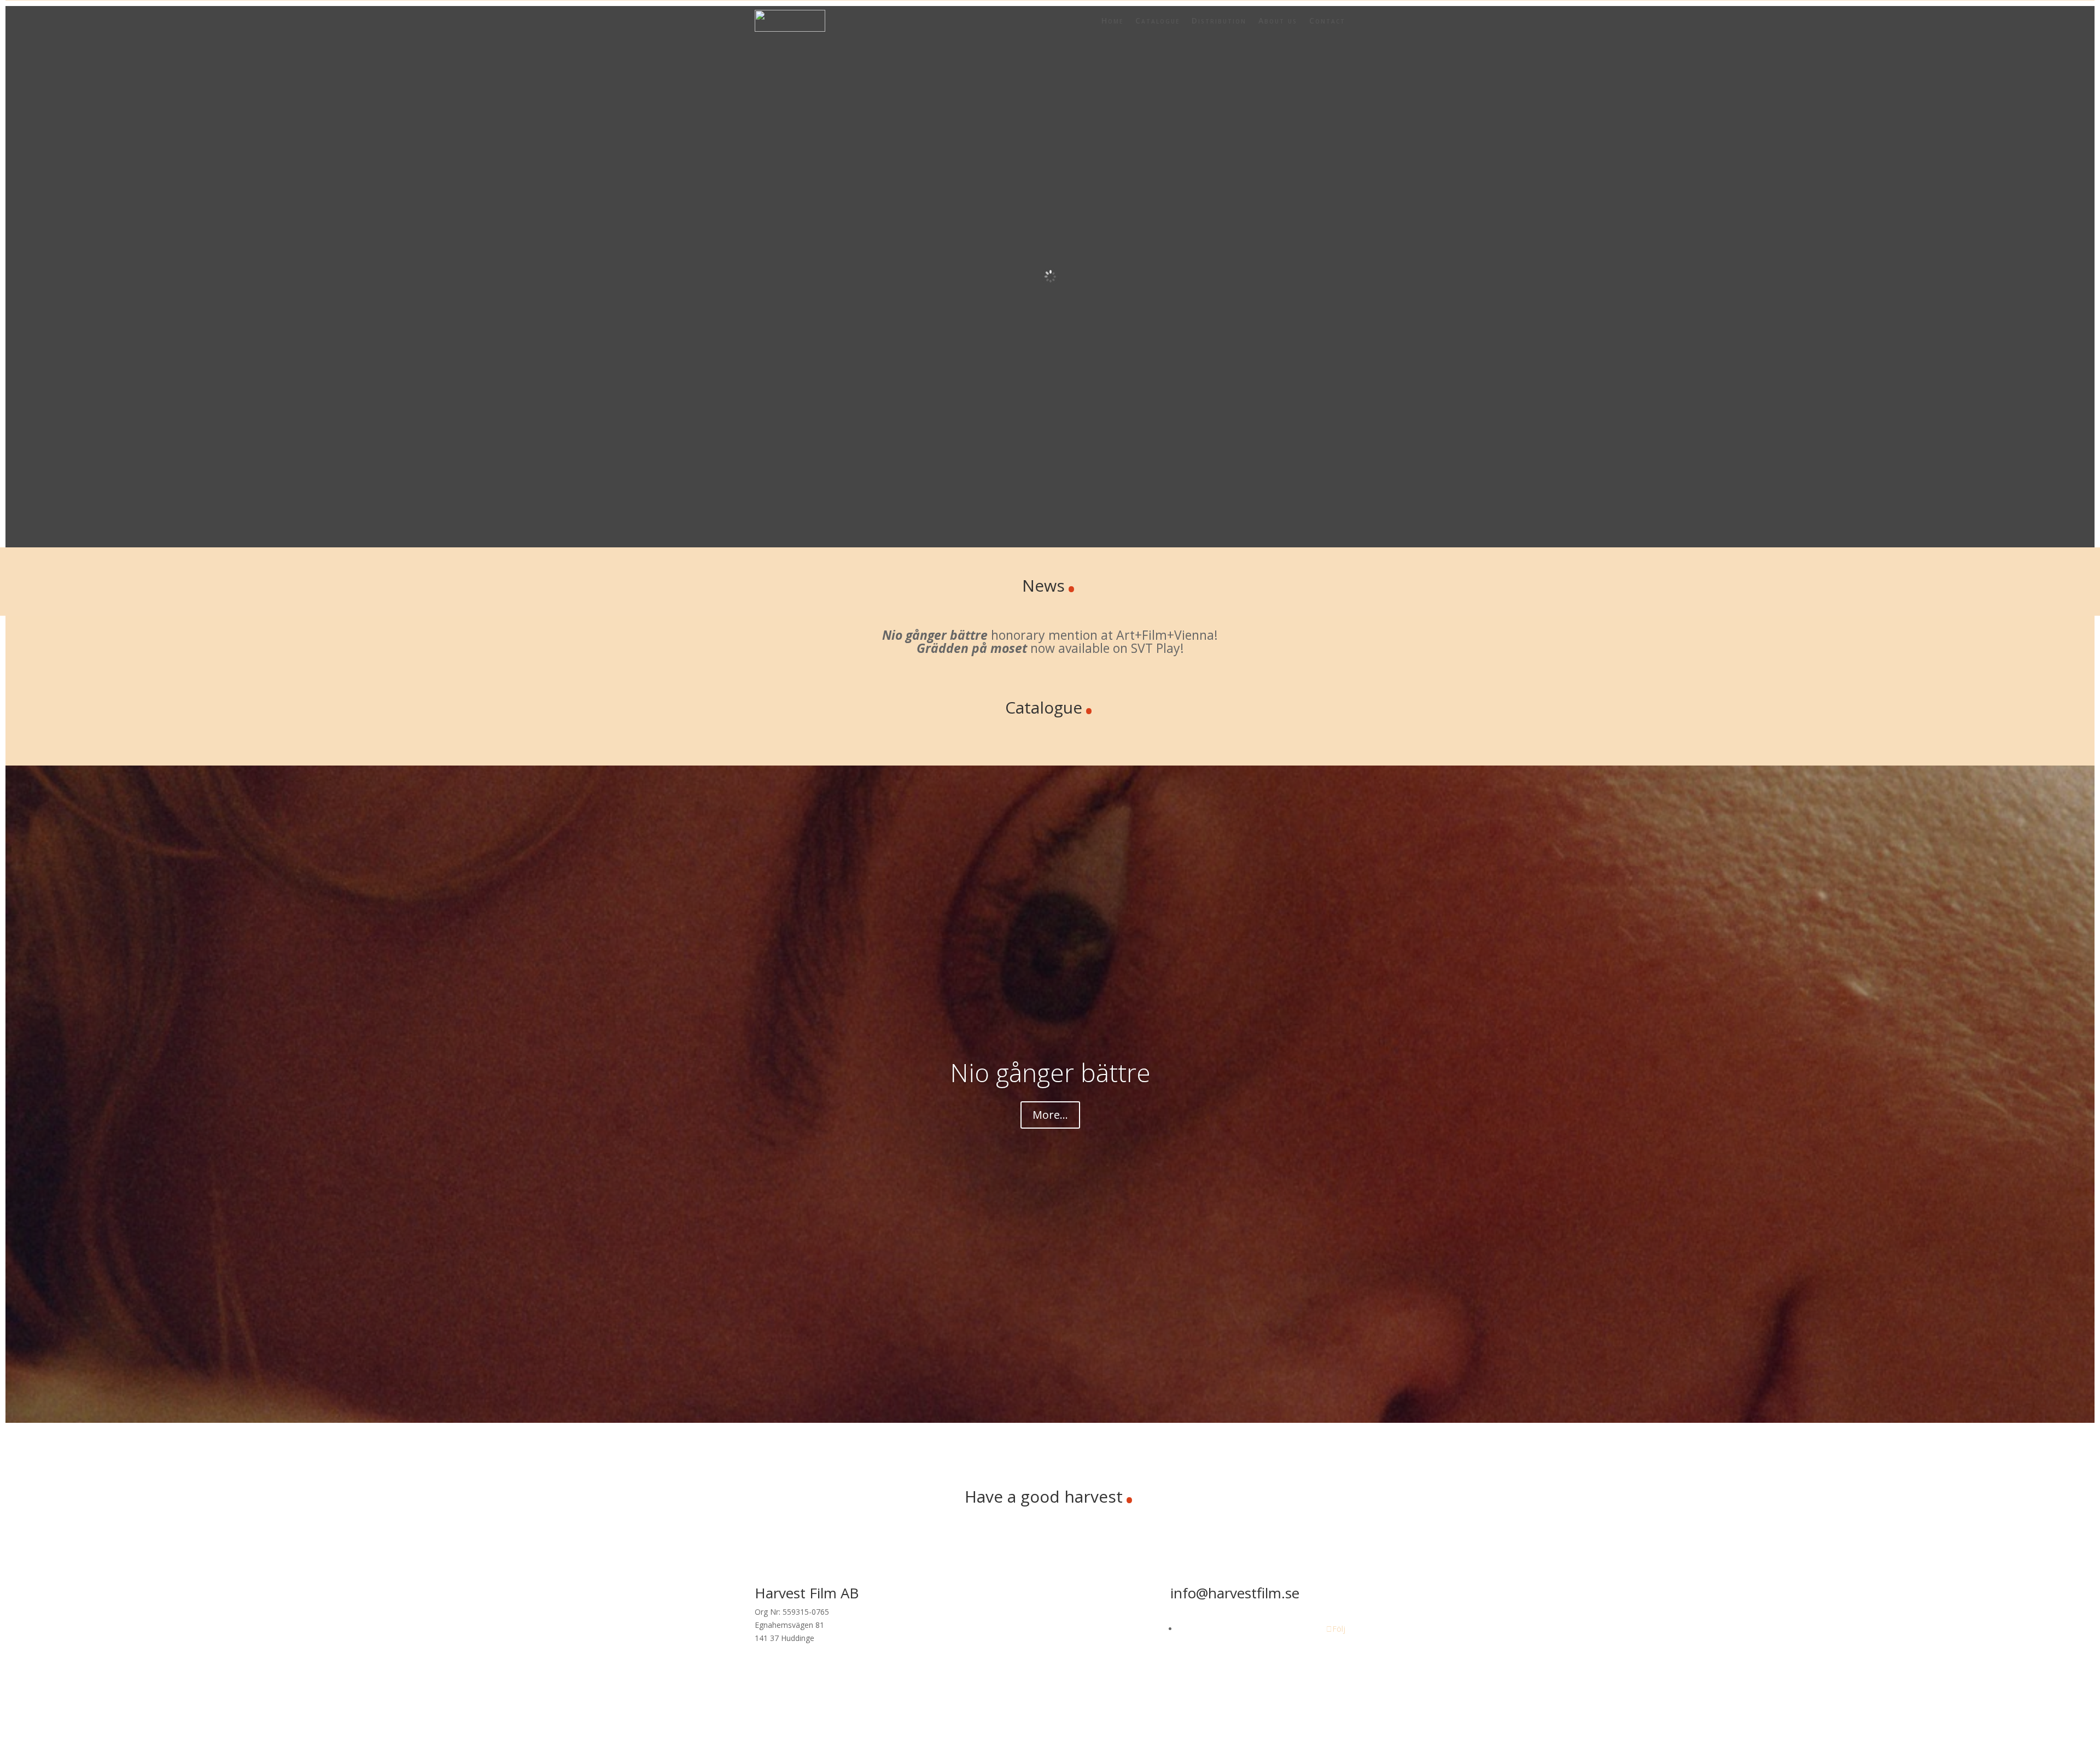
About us (1278, 21)
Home (1112, 21)
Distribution (1219, 21)
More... (1050, 1115)
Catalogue (1157, 21)
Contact (1327, 21)
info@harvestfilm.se (1235, 1593)
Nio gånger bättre (1050, 1072)
